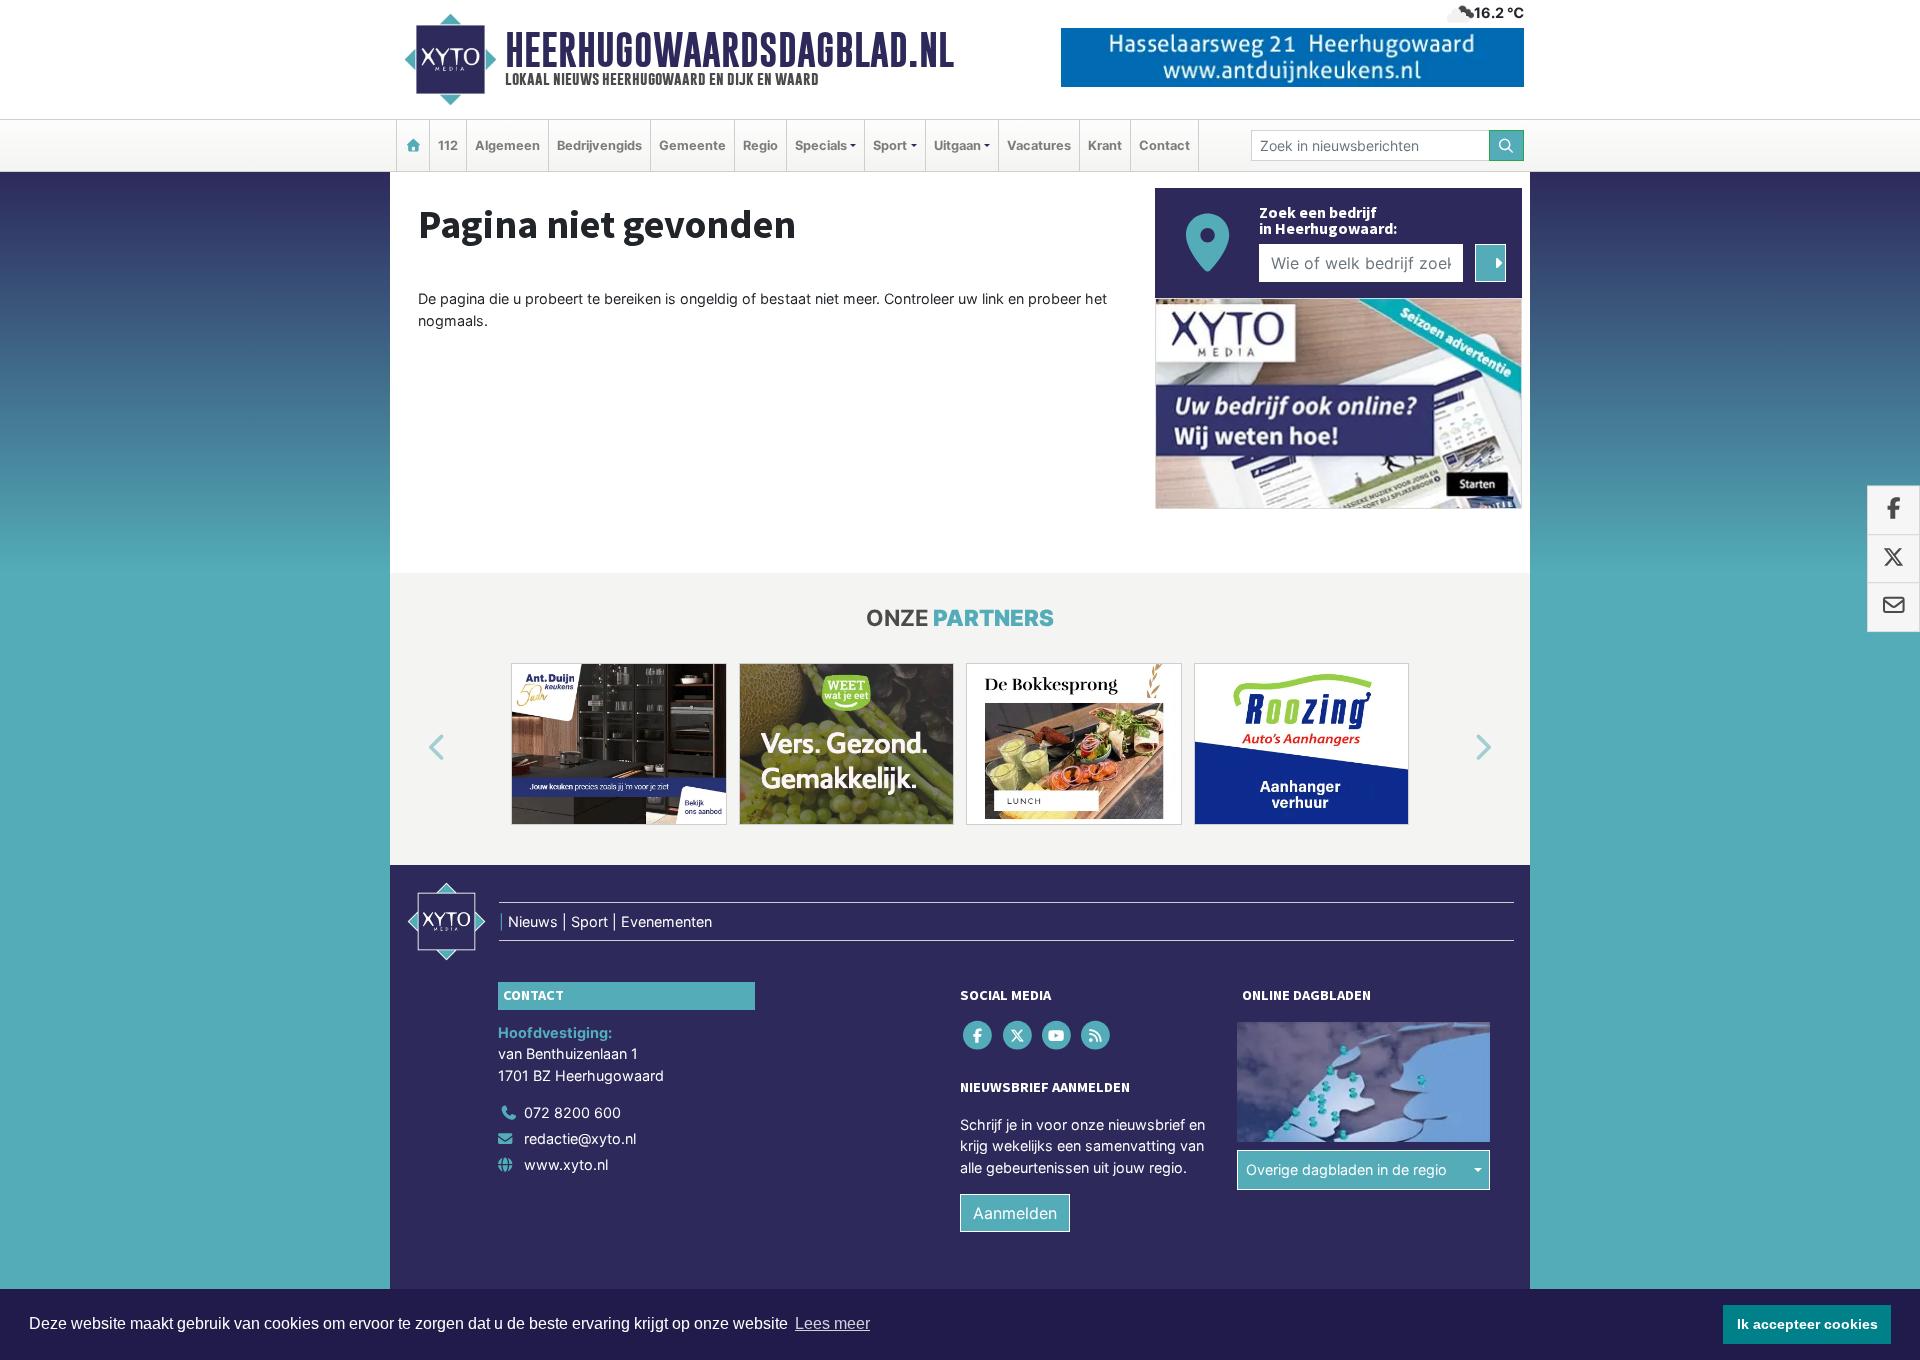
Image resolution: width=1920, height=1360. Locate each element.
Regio (760, 145)
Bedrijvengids (599, 145)
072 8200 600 (572, 1112)
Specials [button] (821, 145)
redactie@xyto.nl (580, 1138)
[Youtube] (1057, 1034)
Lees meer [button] (832, 1323)
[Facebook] (979, 1034)
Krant (1105, 145)
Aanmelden (1015, 1213)
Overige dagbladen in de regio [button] (1346, 1169)
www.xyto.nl (566, 1164)
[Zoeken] (1507, 145)
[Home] (413, 145)
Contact (1164, 145)
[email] (1893, 607)
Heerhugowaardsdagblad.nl (729, 50)
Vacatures (1039, 145)
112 (448, 145)
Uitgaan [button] (957, 145)
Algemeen (507, 145)
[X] (1018, 1034)
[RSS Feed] (1097, 1034)
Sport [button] (890, 145)
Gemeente (692, 145)
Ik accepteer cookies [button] (1807, 1324)
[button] (414, 748)
